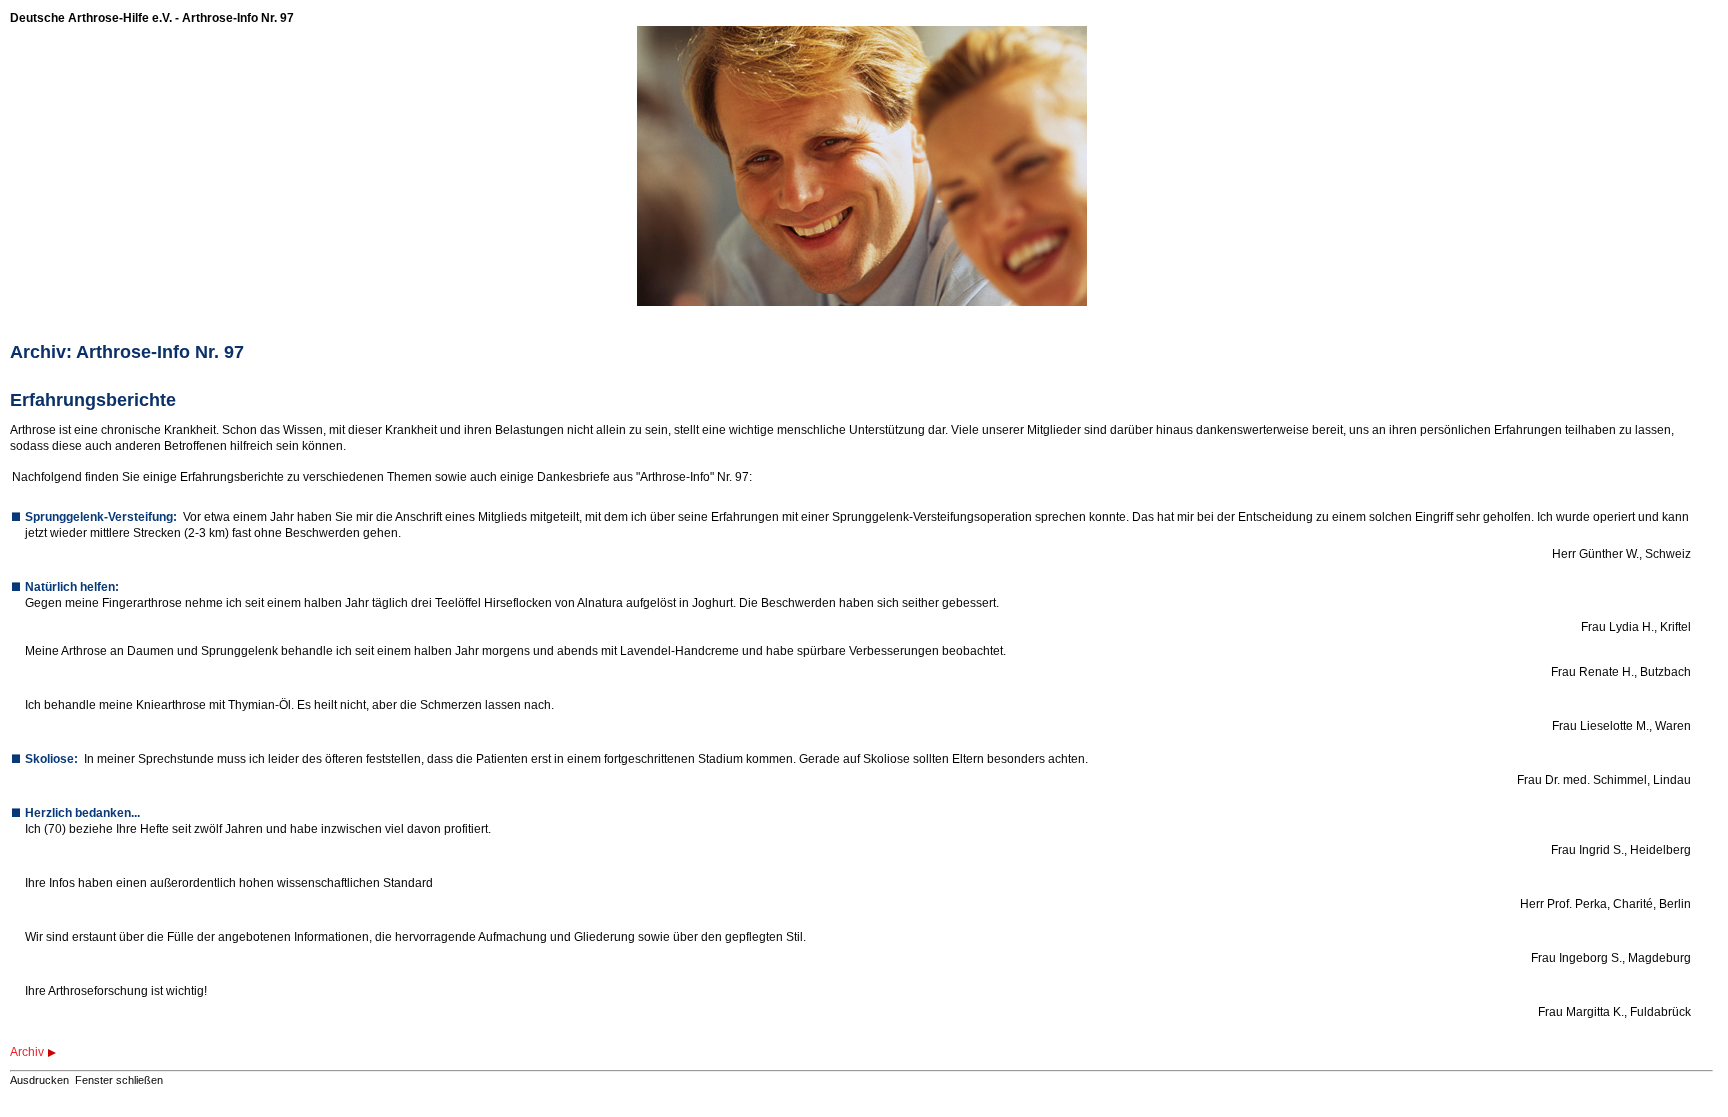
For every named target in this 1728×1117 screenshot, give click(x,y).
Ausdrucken (39, 1080)
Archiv (27, 1052)
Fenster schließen (119, 1080)
